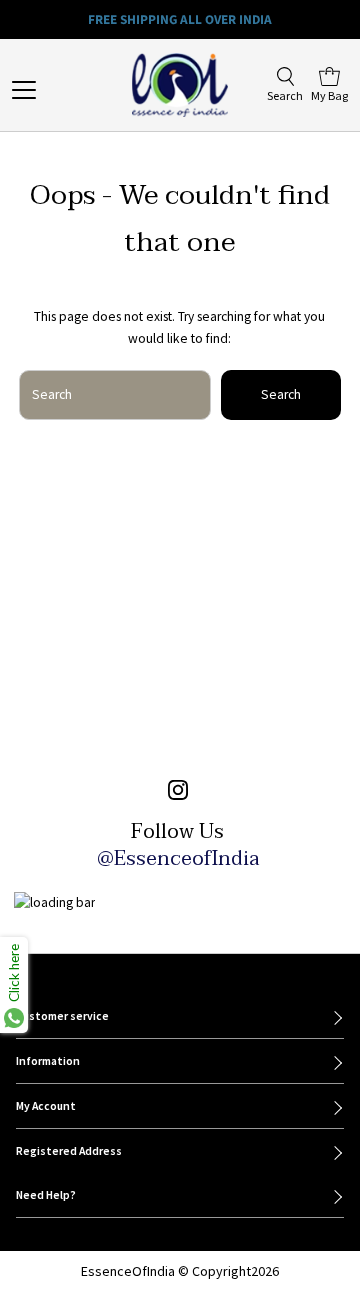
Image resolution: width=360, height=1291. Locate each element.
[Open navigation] (41, 90)
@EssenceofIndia (178, 859)
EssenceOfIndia (128, 1271)
